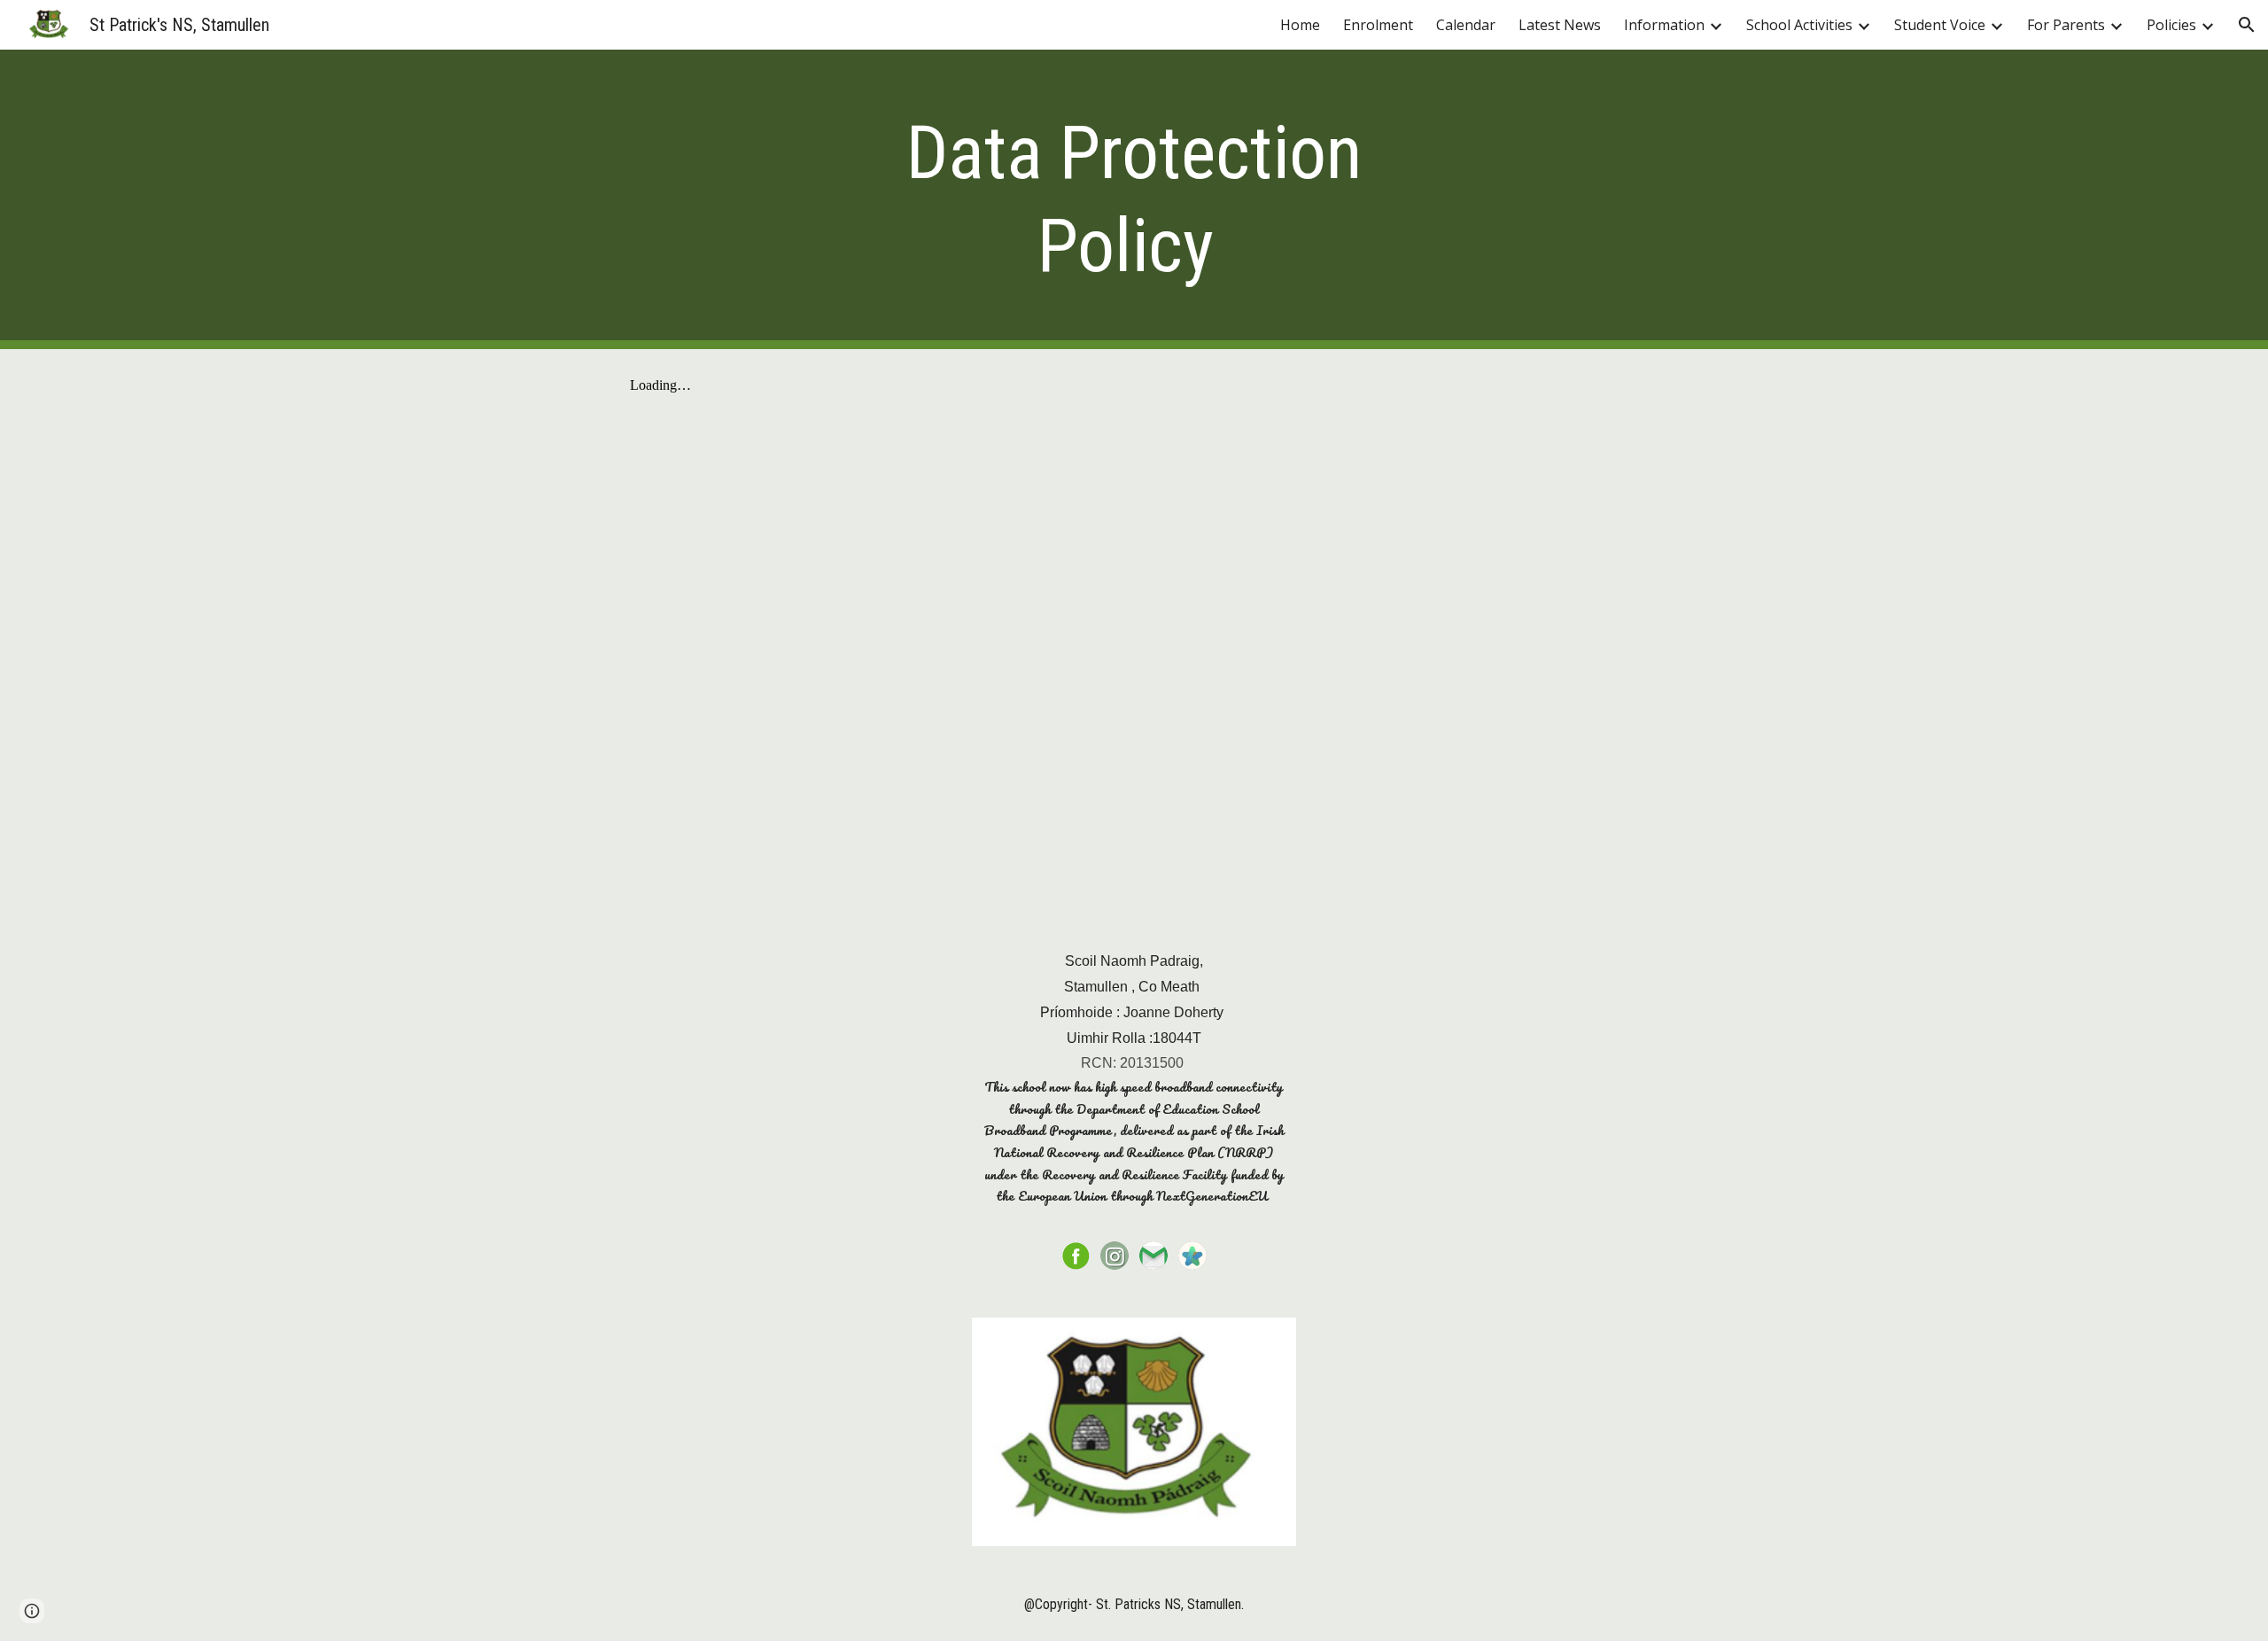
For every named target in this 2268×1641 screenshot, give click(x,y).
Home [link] (1300, 25)
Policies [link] (2171, 25)
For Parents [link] (2066, 25)
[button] (2247, 25)
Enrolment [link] (1378, 25)
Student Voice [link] (1940, 25)
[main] (1134, 199)
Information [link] (1664, 25)
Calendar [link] (1466, 25)
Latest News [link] (1560, 25)
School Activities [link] (1799, 25)
